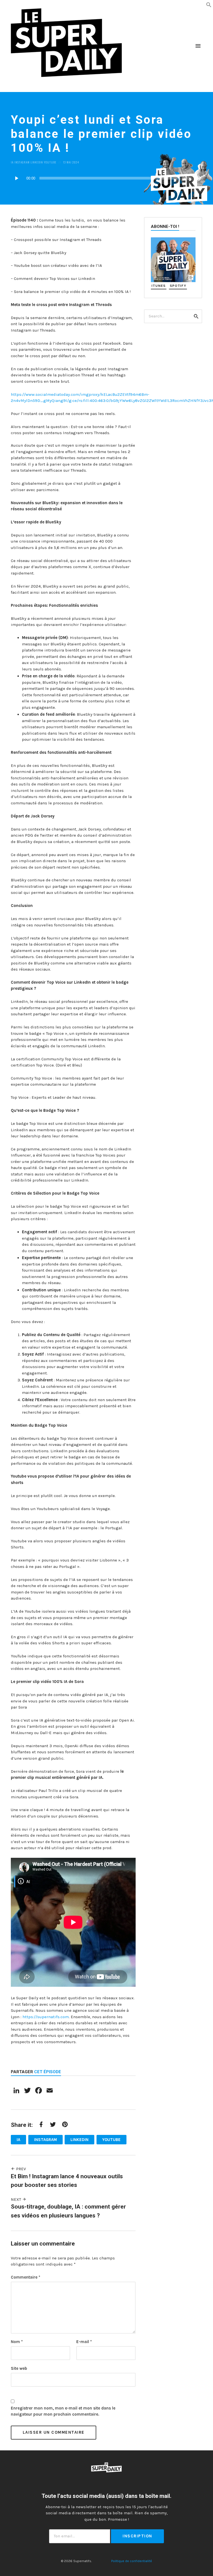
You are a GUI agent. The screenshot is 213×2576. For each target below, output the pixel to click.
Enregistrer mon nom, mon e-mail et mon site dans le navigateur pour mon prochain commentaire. (63, 2411)
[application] (106, 178)
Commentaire (26, 2277)
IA (12, 162)
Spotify (178, 286)
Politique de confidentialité (132, 2561)
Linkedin (37, 162)
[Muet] (198, 178)
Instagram (22, 162)
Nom (17, 2342)
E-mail (84, 2342)
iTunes (159, 286)
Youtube (50, 162)
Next (17, 2199)
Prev (20, 2169)
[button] (209, 4)
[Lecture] (16, 178)
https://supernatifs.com (45, 2017)
